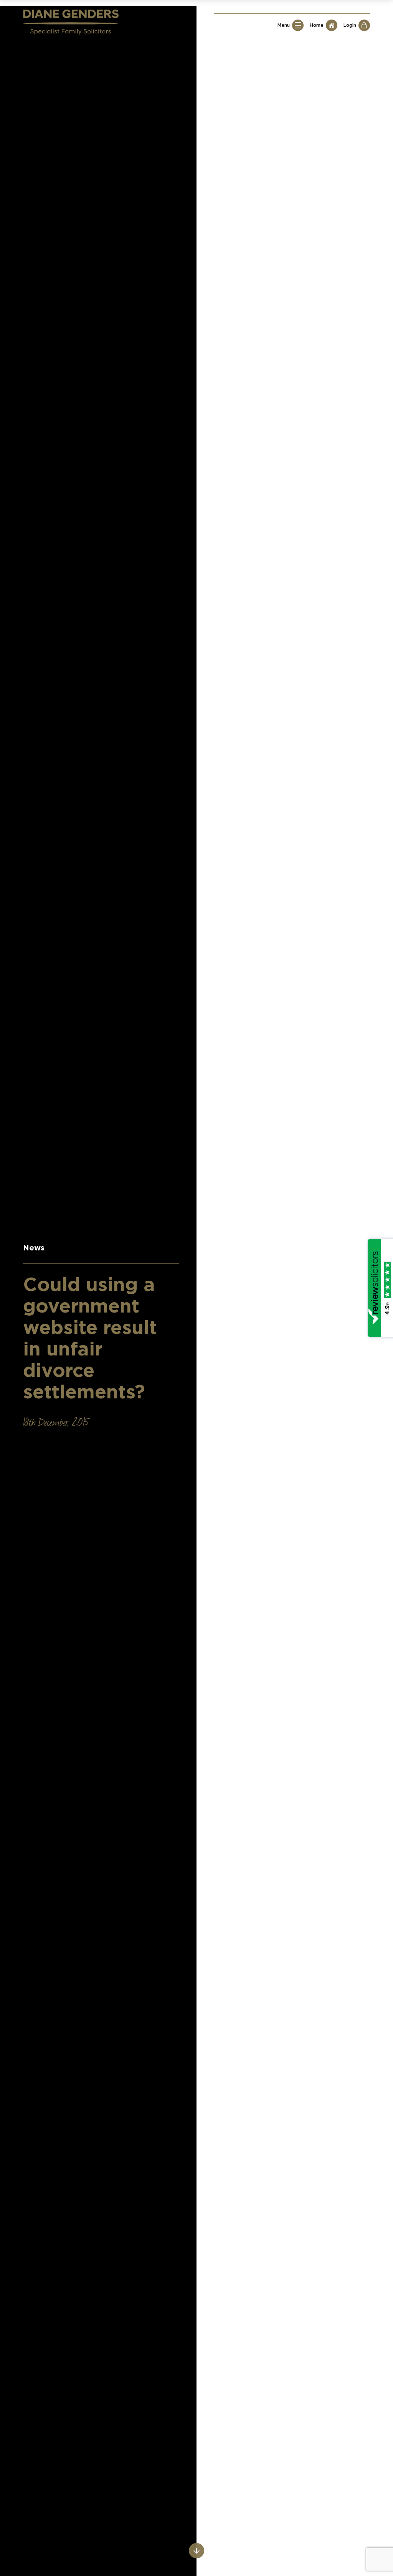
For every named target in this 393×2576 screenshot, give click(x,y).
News (34, 1248)
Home (317, 25)
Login (350, 25)
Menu (284, 25)
